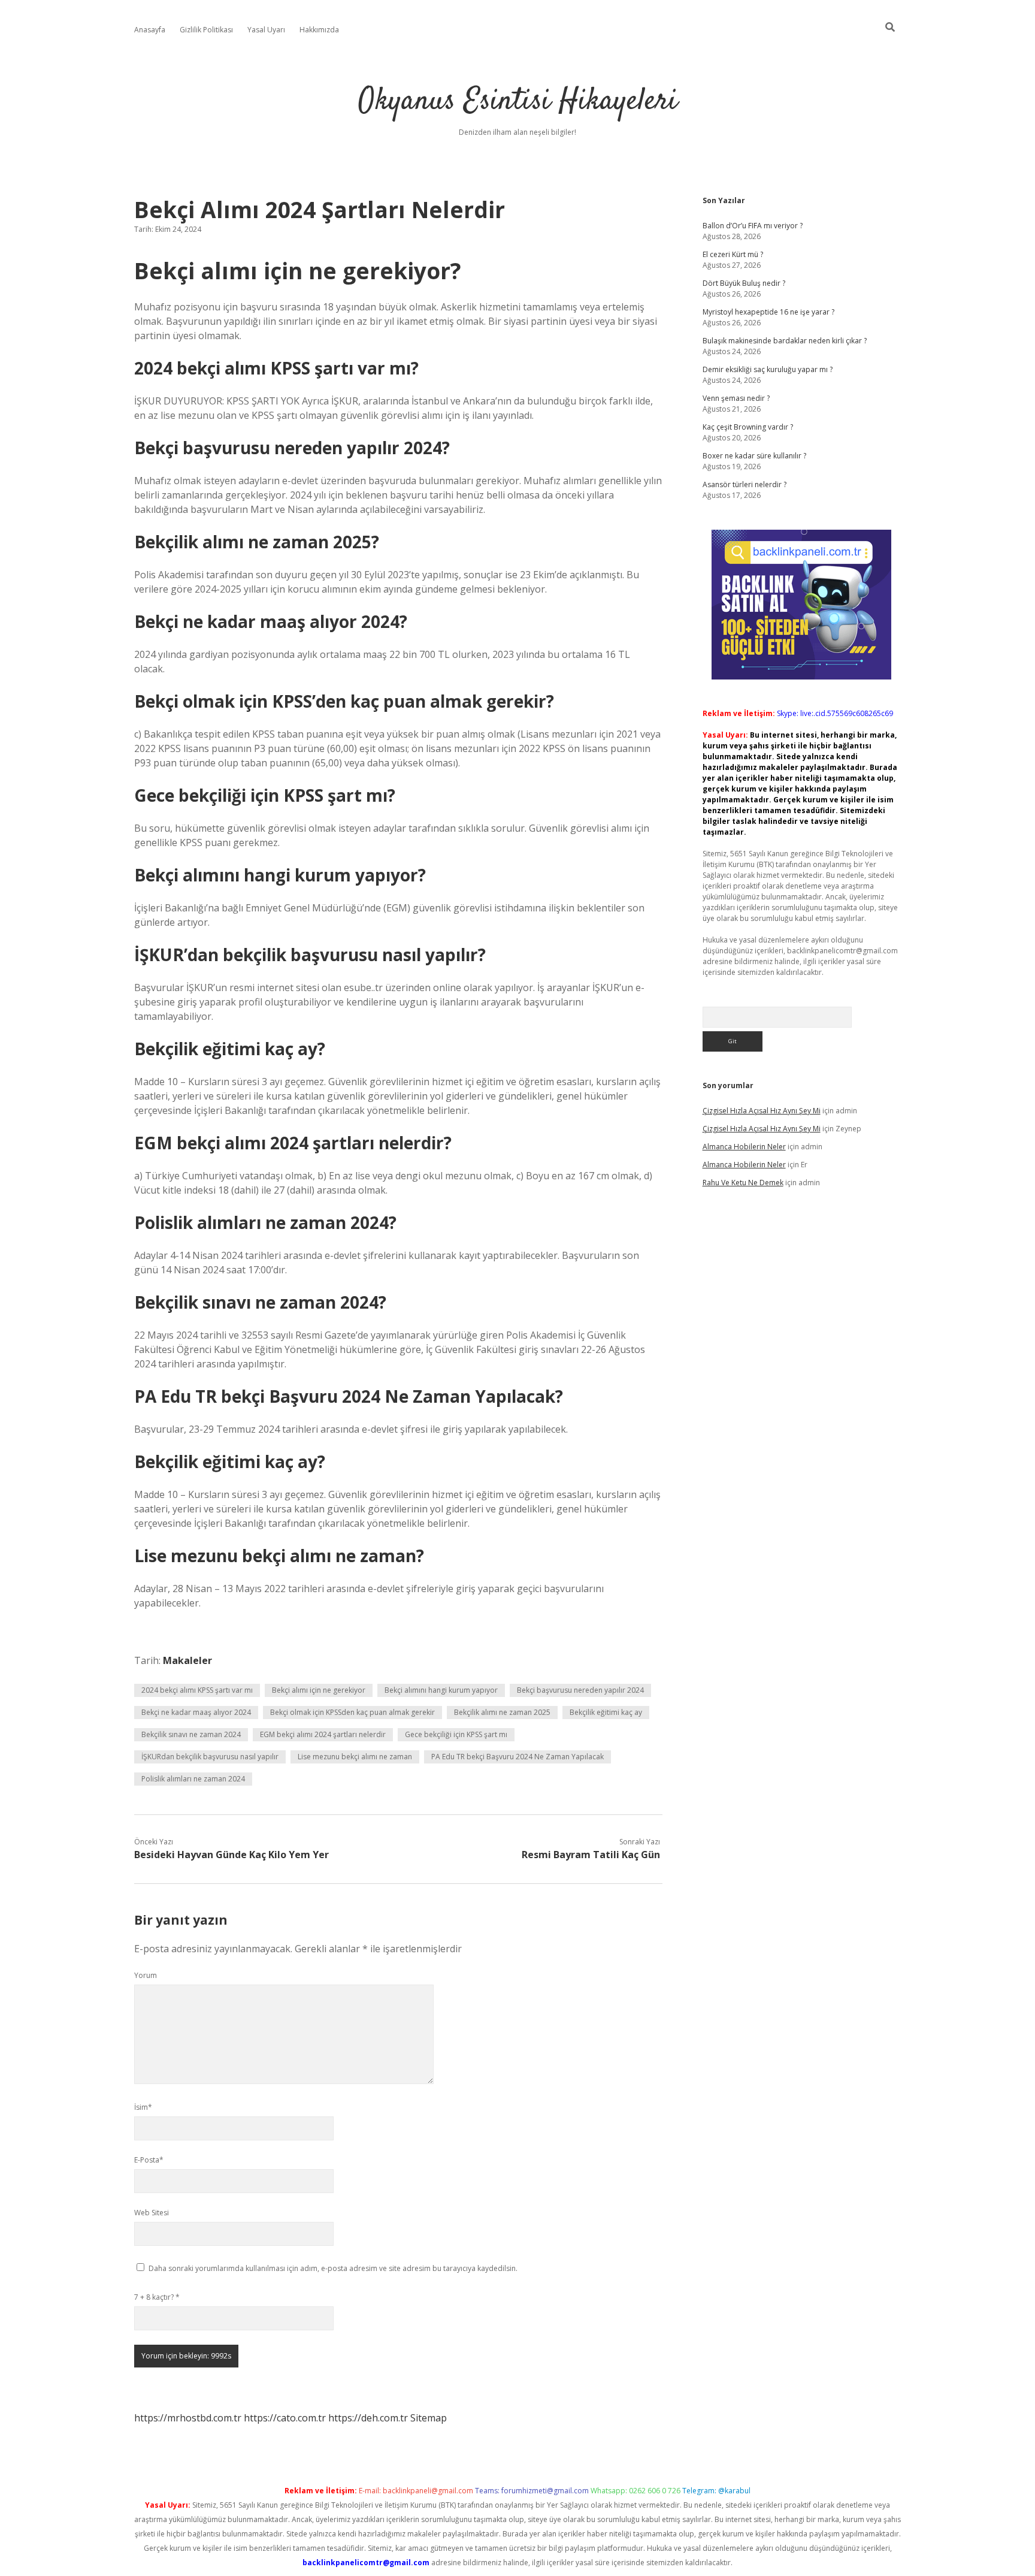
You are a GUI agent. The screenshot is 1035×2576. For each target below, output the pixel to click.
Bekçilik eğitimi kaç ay (606, 1712)
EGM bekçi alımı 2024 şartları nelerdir (323, 1734)
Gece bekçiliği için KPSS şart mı (456, 1734)
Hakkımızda (319, 30)
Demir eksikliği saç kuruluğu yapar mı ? (768, 369)
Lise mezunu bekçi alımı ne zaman (355, 1757)
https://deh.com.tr (368, 2418)
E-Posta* (149, 2160)
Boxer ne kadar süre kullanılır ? (754, 456)
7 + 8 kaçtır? (157, 2297)
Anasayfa (150, 30)
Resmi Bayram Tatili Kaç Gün (591, 1855)
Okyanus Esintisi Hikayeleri (518, 102)
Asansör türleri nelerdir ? (745, 484)
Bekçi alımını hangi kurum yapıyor (441, 1690)
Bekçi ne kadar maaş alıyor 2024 (196, 1712)
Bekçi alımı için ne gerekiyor (319, 1690)
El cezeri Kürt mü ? (733, 254)
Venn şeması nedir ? (736, 398)
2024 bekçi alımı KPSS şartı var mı (197, 1690)
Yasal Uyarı (266, 30)
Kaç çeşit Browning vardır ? (748, 427)
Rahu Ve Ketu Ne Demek (743, 1183)
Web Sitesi (152, 2213)
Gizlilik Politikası (206, 30)
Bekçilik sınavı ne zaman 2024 (191, 1734)
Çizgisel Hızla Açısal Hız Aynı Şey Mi (762, 1111)
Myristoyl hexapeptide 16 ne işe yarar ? (768, 312)
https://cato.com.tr (285, 2418)
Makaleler (187, 1660)
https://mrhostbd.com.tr (188, 2418)
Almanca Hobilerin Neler (744, 1147)
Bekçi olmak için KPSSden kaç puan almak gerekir (352, 1712)
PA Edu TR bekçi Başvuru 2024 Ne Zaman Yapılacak (517, 1757)
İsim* (143, 2107)
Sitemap (429, 2418)
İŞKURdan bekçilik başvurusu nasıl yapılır (210, 1757)
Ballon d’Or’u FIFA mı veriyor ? (753, 226)
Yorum (146, 1975)
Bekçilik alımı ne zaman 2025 (502, 1712)
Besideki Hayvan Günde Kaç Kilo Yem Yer (231, 1855)
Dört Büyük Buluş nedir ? (744, 283)
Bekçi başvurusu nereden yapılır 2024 (580, 1690)
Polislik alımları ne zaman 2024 (193, 1779)
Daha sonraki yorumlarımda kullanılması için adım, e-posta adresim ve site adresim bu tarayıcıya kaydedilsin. (333, 2268)
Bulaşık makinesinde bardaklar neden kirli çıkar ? (785, 341)
